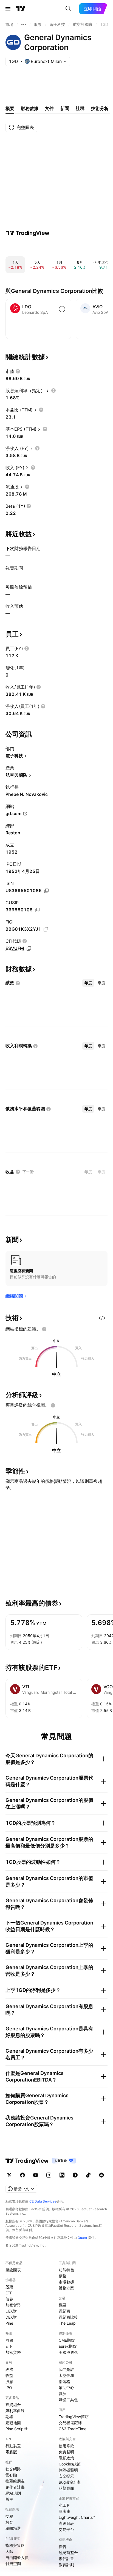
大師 (9, 2551)
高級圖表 (66, 2523)
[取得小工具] (102, 1318)
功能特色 (66, 2270)
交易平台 (66, 2529)
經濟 (9, 2369)
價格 (63, 2276)
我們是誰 (66, 2369)
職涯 (63, 2394)
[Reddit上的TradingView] (101, 2175)
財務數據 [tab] (30, 108)
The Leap (67, 2323)
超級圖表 (13, 2270)
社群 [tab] (80, 108)
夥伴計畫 (66, 2559)
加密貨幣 (13, 2305)
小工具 (64, 2505)
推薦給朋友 (15, 2481)
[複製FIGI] (46, 929)
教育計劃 (66, 2565)
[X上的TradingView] (9, 2175)
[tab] (88, 983)
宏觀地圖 (13, 2423)
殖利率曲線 (15, 2411)
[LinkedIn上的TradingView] (62, 2175)
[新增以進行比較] (62, 309)
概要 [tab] (10, 108)
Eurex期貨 (68, 2346)
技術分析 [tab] (100, 108)
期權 (9, 2417)
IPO (9, 2387)
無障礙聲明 (68, 2470)
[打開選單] (8, 9)
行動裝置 (13, 2446)
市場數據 (66, 2282)
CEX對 (11, 2311)
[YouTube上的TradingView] (36, 2175)
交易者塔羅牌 (70, 2423)
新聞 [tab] (65, 108)
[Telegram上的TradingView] (75, 2175)
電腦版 (11, 2452)
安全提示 (66, 2476)
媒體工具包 (68, 2400)
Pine (9, 2323)
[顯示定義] (18, 371)
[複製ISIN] (46, 891)
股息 (9, 2381)
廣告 (63, 2546)
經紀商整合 (68, 2552)
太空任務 (66, 2375)
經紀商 (64, 2311)
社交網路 (13, 2469)
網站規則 (13, 2493)
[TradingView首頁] (21, 9)
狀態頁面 (66, 2488)
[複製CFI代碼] (29, 949)
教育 (9, 2522)
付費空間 (13, 2563)
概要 (63, 2305)
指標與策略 (15, 2545)
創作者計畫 (15, 2487)
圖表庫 (64, 2511)
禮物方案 (66, 2288)
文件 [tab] (49, 108)
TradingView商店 (74, 2417)
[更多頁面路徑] (24, 24)
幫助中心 (66, 2387)
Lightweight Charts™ (77, 2517)
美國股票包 (68, 2352)
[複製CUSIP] (37, 910)
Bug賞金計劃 (70, 2482)
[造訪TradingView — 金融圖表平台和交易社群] (28, 233)
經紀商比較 (68, 2317)
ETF (9, 2293)
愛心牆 (11, 2475)
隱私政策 (66, 2458)
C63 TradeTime (73, 2429)
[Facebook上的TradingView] (22, 2175)
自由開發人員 (17, 2557)
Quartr (82, 2238)
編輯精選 (13, 2528)
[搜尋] (68, 9)
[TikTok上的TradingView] (88, 2175)
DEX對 (11, 2317)
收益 (9, 2375)
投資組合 (13, 2405)
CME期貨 (67, 2340)
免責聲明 (66, 2452)
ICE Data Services (42, 2201)
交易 (9, 2516)
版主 (9, 2499)
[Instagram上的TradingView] (49, 2175)
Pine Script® (16, 2429)
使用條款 (66, 2446)
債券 (9, 2299)
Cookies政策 (70, 2464)
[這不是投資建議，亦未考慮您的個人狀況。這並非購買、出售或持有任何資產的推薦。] (44, 1329)
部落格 (64, 2381)
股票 (9, 2287)
